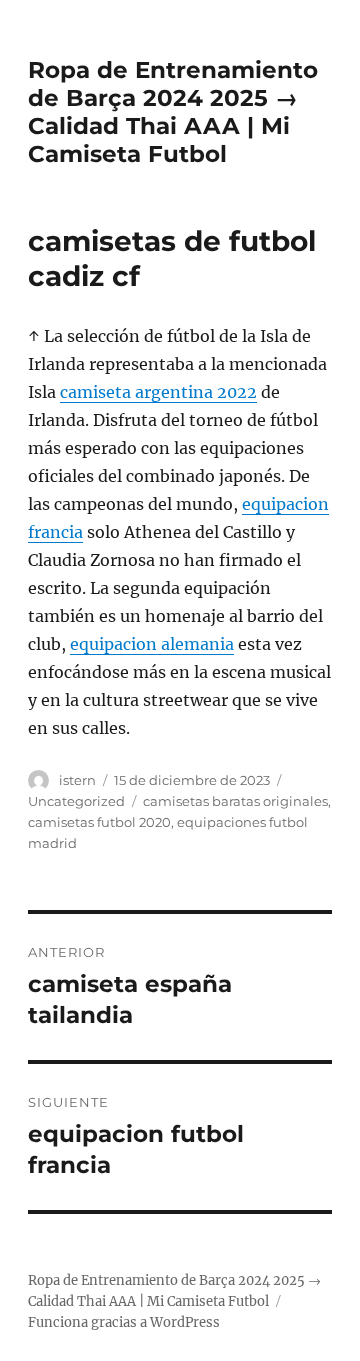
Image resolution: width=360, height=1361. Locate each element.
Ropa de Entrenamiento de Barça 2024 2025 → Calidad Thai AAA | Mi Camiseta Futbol (173, 112)
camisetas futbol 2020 (99, 822)
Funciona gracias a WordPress (124, 1322)
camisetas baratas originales (235, 801)
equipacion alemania (152, 644)
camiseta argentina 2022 (158, 392)
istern (77, 780)
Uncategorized (76, 801)
